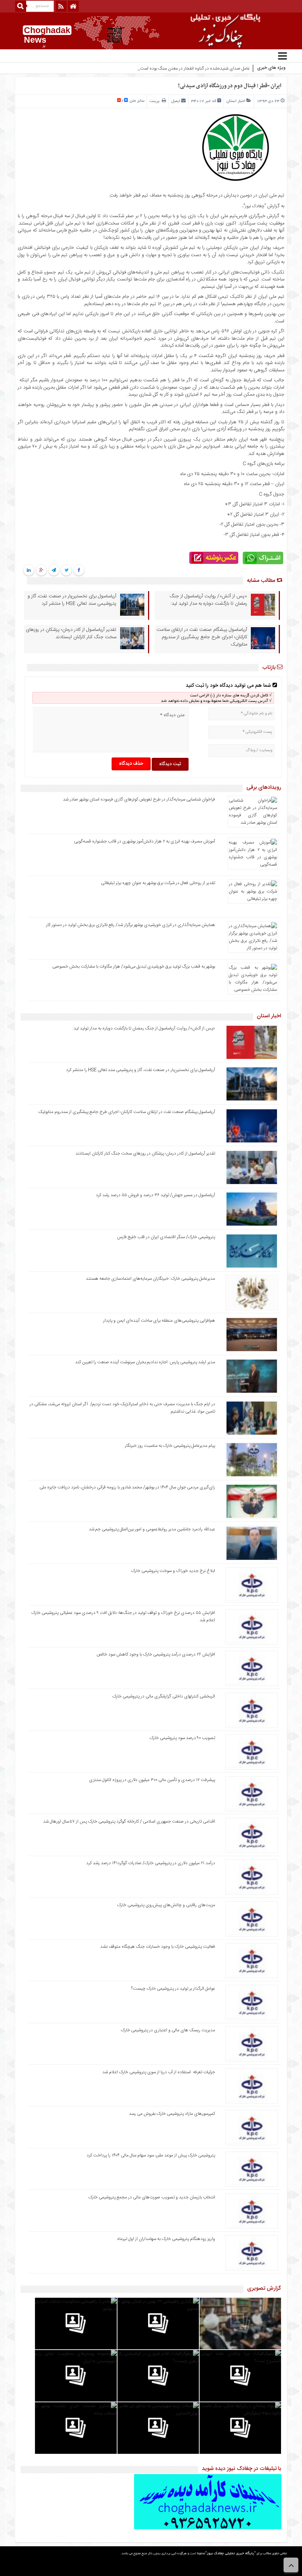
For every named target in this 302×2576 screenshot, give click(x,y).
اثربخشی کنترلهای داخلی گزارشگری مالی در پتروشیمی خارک (163, 1696)
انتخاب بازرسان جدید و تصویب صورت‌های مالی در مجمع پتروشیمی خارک (152, 2197)
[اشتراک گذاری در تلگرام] (54, 570)
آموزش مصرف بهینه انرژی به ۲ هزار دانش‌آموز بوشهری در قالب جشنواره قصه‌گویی (145, 841)
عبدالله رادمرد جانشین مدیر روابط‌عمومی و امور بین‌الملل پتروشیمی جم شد (152, 1529)
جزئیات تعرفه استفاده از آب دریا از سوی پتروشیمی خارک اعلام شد (159, 2072)
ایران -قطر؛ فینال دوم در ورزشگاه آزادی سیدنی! (230, 86)
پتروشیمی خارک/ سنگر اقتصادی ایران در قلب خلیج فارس (166, 1237)
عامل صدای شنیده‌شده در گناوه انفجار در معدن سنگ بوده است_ (194, 68)
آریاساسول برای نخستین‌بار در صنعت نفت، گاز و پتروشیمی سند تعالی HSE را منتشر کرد (72, 600)
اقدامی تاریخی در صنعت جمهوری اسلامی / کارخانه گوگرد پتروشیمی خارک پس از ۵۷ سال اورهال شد (129, 1821)
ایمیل (176, 101)
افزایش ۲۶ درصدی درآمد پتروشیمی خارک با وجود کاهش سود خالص (156, 1654)
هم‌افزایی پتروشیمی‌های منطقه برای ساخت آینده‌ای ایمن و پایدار (159, 1321)
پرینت (156, 101)
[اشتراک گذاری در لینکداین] (29, 570)
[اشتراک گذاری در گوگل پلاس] (41, 570)
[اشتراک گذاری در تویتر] (66, 570)
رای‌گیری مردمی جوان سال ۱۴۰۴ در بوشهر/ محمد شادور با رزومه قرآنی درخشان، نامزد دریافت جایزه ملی (127, 1487)
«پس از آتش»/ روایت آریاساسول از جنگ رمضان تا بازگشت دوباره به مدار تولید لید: (208, 600)
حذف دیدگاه (131, 764)
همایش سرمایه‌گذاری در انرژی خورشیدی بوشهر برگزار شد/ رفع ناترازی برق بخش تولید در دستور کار (131, 925)
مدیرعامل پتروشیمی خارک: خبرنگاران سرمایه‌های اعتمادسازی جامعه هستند (150, 1279)
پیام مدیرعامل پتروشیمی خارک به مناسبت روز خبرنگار (170, 1446)
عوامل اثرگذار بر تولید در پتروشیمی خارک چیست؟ (173, 1989)
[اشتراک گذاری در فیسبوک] (79, 570)
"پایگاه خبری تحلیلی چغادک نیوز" (230, 2554)
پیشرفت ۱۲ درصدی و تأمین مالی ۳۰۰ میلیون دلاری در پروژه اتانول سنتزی (152, 1780)
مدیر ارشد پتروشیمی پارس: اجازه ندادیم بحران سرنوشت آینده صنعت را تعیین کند (145, 1362)
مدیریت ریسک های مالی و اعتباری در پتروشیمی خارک (167, 2030)
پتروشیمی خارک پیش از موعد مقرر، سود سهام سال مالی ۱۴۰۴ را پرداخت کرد (151, 2155)
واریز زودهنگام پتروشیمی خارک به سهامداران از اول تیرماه (166, 2239)
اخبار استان (236, 101)
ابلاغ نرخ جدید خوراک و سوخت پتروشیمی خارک (173, 1571)
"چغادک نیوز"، (254, 206)
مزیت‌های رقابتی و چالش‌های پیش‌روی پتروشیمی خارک (166, 1905)
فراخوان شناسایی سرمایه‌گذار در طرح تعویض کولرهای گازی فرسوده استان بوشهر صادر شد (139, 799)
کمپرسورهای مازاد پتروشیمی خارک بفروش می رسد (172, 2114)
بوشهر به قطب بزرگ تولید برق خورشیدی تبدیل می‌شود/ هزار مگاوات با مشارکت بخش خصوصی (134, 967)
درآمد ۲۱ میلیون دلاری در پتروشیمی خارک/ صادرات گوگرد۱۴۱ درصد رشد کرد (151, 1863)
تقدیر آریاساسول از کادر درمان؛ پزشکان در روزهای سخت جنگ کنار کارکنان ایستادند (71, 633)
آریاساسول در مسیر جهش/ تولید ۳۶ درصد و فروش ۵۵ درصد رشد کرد (155, 1195)
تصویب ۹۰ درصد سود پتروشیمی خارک (182, 1738)
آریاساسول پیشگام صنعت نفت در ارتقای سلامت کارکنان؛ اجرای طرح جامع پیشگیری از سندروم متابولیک (202, 637)
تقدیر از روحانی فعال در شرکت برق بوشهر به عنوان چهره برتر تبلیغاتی (158, 883)
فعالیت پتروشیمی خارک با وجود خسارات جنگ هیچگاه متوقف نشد (158, 1947)
